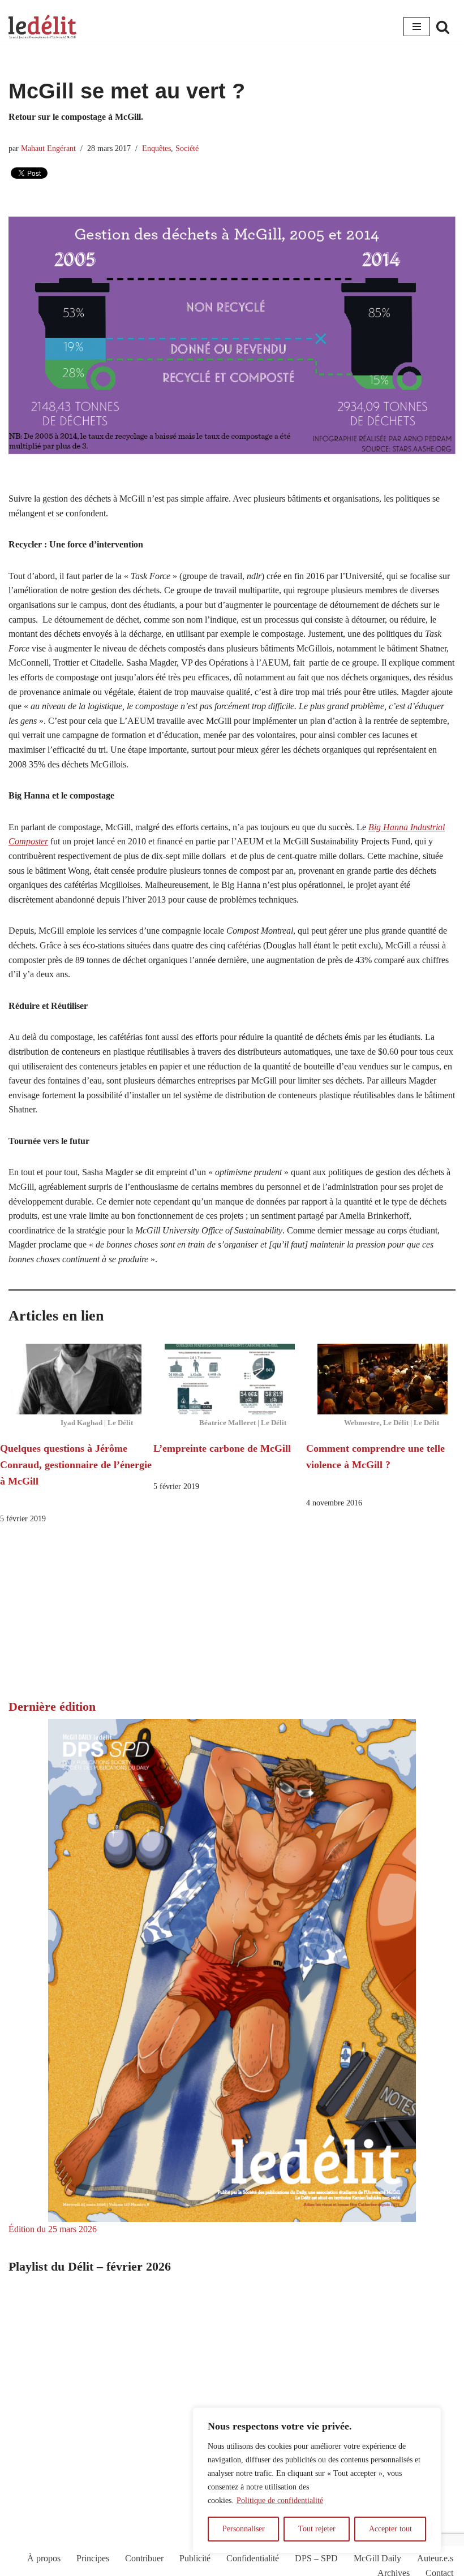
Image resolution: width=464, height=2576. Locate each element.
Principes (93, 2558)
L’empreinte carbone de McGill (222, 1448)
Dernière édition (52, 1706)
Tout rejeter (317, 2529)
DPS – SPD (316, 2558)
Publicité (195, 2558)
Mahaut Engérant (48, 148)
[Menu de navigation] (417, 27)
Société (187, 148)
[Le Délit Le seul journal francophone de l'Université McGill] (42, 27)
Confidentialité (253, 2558)
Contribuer (144, 2558)
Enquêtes (156, 148)
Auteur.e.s (435, 2558)
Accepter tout (390, 2529)
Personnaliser (244, 2529)
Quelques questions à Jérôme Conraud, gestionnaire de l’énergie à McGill (76, 1465)
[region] (317, 2480)
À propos (44, 2558)
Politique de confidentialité (280, 2501)
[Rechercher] (443, 27)
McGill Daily (377, 2558)
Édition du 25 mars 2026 (53, 2229)
